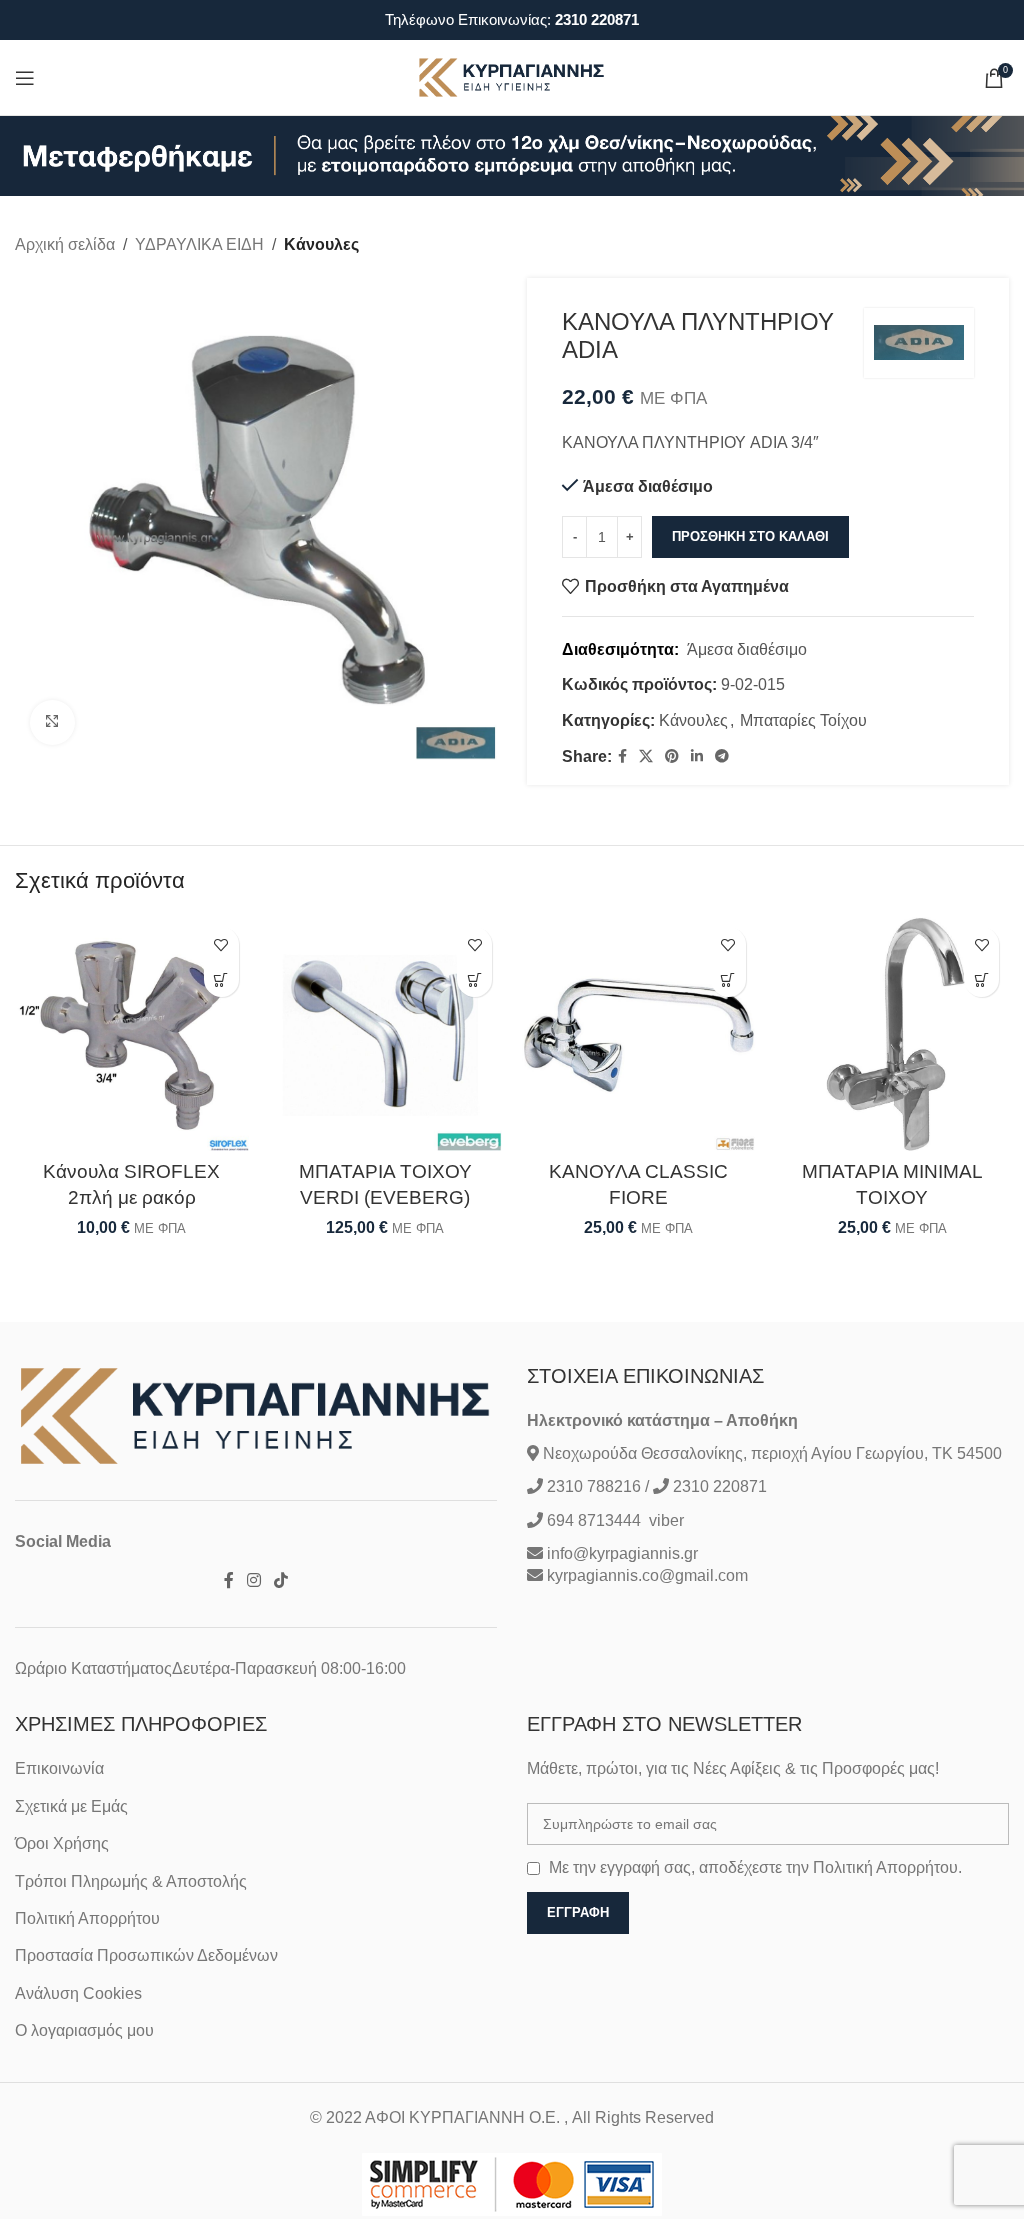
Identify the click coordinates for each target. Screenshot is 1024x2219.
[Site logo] (512, 76)
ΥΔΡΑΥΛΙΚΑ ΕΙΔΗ (199, 244)
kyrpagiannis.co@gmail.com (647, 1575)
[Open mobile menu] (25, 78)
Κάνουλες (321, 244)
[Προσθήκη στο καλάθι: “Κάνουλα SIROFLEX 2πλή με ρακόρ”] (221, 979)
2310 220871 (597, 19)
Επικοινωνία (59, 1768)
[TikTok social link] (281, 1581)
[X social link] (646, 756)
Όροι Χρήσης (62, 1843)
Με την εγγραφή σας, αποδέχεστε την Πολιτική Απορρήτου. (755, 1867)
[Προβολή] (52, 722)
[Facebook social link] (622, 756)
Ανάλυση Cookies (78, 1993)
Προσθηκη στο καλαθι (750, 536)
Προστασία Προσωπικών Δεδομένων (146, 1955)
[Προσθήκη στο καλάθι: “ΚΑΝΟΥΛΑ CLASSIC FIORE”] (728, 979)
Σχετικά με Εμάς (71, 1806)
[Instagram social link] (253, 1581)
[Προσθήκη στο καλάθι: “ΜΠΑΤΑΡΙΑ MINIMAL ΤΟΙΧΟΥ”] (981, 979)
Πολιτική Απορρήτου (87, 1918)
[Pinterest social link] (672, 756)
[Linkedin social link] (697, 756)
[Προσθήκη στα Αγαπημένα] (221, 944)
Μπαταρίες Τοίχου (803, 720)
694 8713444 (592, 1520)
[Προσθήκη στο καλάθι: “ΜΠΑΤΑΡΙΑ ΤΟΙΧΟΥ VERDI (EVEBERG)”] (474, 979)
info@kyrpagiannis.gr (622, 1553)
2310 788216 (594, 1486)
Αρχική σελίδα (65, 244)
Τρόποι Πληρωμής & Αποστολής (131, 1881)
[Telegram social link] (722, 756)
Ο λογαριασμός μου (84, 2030)
